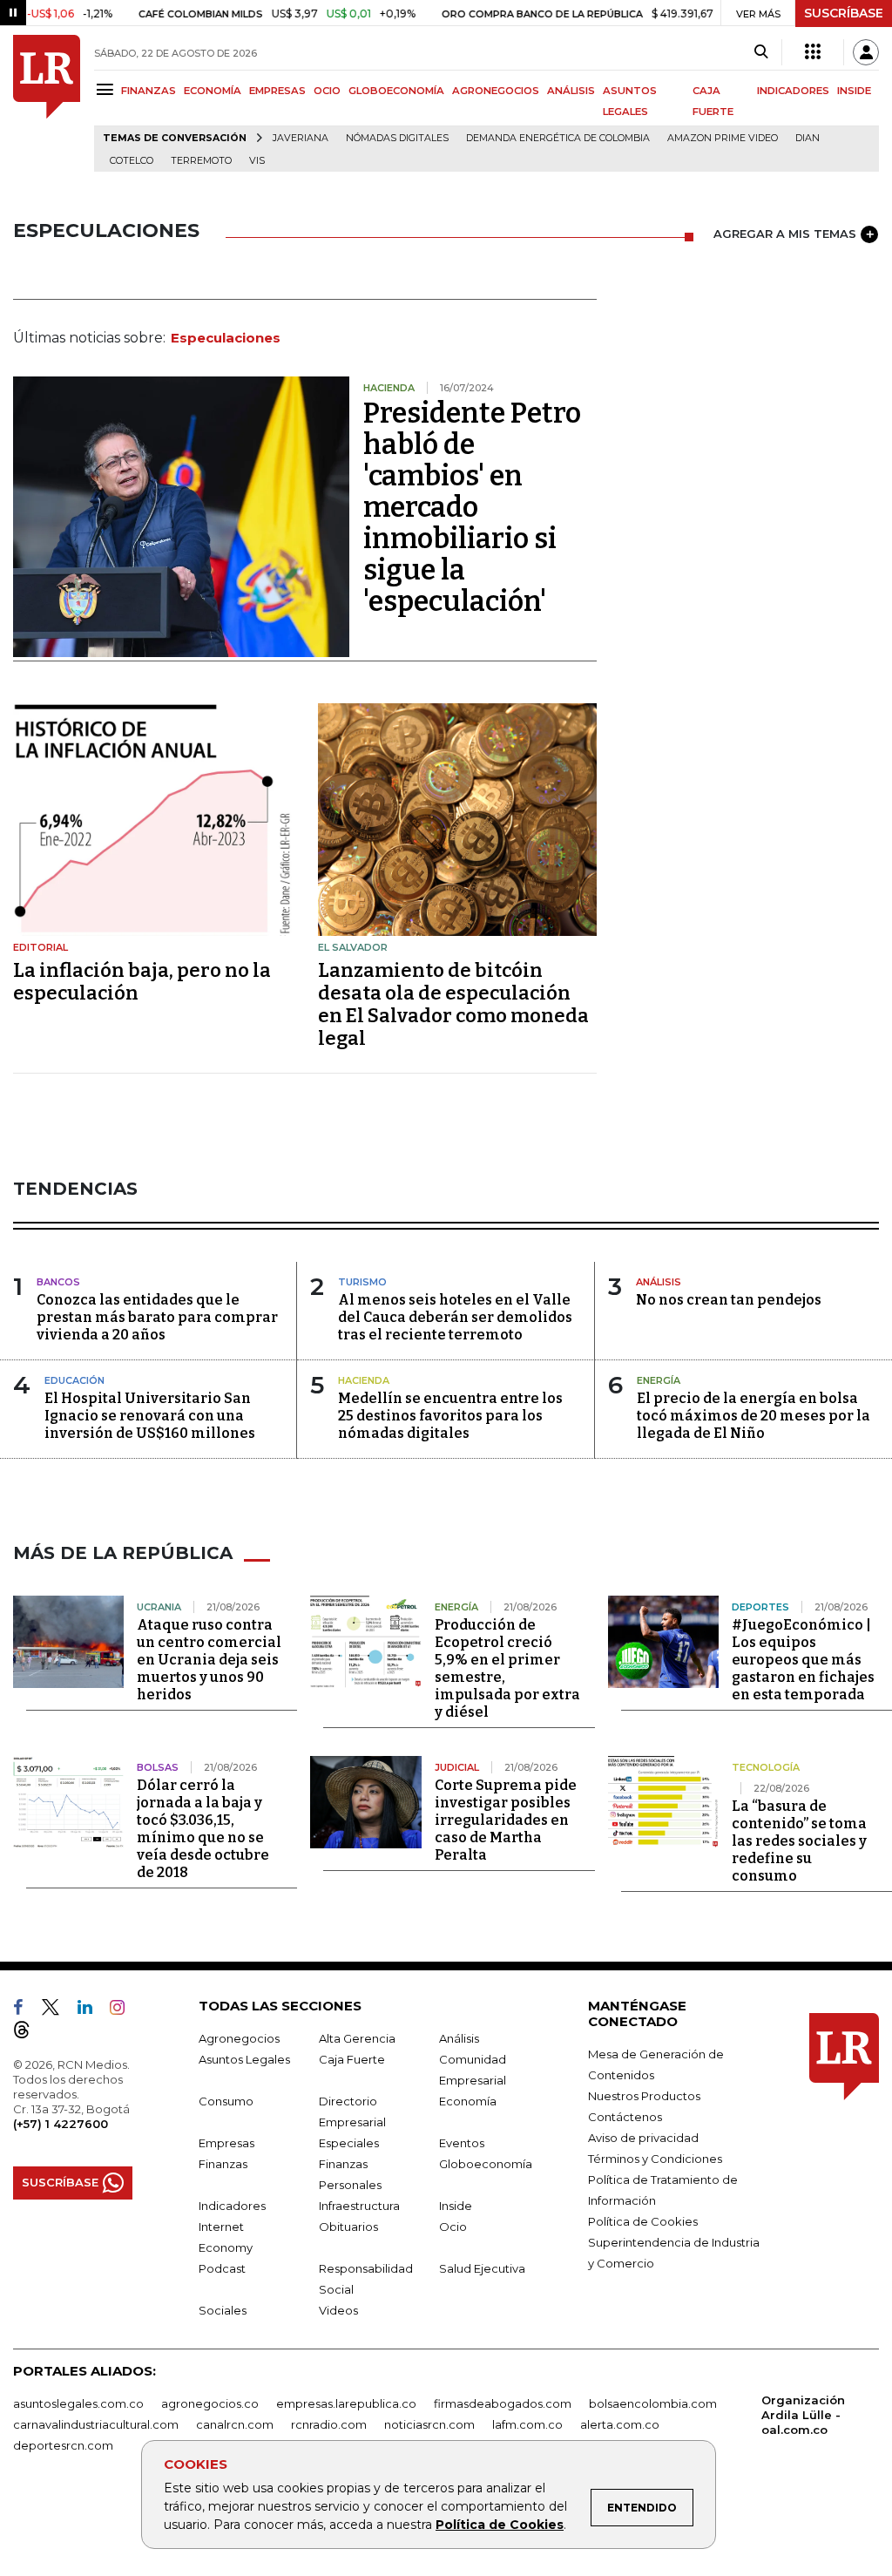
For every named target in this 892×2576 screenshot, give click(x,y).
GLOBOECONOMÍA (396, 91)
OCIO (327, 91)
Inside (456, 2206)
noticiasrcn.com (429, 2424)
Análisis (459, 2038)
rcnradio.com (329, 2424)
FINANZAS (149, 91)
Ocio (453, 2227)
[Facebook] (25, 2010)
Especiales (349, 2143)
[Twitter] (57, 2010)
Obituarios (348, 2227)
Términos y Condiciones (655, 2159)
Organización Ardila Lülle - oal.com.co (803, 2415)
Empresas (226, 2143)
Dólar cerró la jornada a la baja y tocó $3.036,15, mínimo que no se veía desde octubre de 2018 (203, 1829)
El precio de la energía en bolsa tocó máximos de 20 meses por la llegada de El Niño (753, 1416)
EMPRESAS (277, 91)
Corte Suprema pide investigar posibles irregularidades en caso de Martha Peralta (506, 1820)
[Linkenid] (92, 2010)
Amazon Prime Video (723, 138)
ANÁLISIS (571, 91)
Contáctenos (625, 2117)
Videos (338, 2310)
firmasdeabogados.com (503, 2403)
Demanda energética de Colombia (558, 138)
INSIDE (854, 91)
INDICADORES (793, 91)
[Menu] (108, 89)
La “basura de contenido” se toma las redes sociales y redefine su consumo (799, 1841)
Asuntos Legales (244, 2059)
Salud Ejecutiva (482, 2268)
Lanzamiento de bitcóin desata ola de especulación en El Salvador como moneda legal (453, 1004)
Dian (808, 138)
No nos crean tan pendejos (729, 1300)
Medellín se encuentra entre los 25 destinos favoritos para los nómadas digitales (450, 1416)
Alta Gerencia (357, 2038)
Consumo (226, 2101)
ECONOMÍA (213, 91)
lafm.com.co (527, 2424)
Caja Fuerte (352, 2059)
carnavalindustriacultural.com (96, 2424)
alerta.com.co (620, 2424)
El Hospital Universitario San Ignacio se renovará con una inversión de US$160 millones (150, 1416)
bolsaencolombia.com (653, 2403)
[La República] (47, 103)
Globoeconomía (486, 2164)
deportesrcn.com (63, 2445)
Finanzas (223, 2164)
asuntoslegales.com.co (78, 2403)
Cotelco (132, 161)
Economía (468, 2101)
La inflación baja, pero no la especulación (142, 982)
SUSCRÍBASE (844, 13)
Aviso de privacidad (643, 2138)
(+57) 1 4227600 (61, 2124)
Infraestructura (359, 2206)
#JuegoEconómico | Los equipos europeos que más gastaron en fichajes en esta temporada (803, 1660)
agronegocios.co (210, 2403)
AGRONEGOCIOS (496, 91)
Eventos (462, 2143)
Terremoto (201, 161)
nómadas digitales (397, 138)
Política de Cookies (500, 2525)
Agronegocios (239, 2038)
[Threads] (29, 2033)
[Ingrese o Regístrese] (866, 52)
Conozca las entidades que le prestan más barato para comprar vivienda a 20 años (157, 1317)
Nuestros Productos (644, 2096)
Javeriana (301, 138)
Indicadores (232, 2206)
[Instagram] (124, 2010)
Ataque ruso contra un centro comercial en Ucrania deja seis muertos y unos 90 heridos (209, 1660)
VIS (257, 161)
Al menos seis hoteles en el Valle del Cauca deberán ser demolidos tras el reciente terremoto (455, 1317)
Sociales (223, 2310)
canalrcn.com (235, 2424)
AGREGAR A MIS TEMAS (785, 234)
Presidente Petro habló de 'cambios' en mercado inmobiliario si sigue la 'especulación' (472, 507)
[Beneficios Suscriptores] (813, 52)
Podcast (222, 2268)
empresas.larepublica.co (346, 2403)
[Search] (761, 52)
